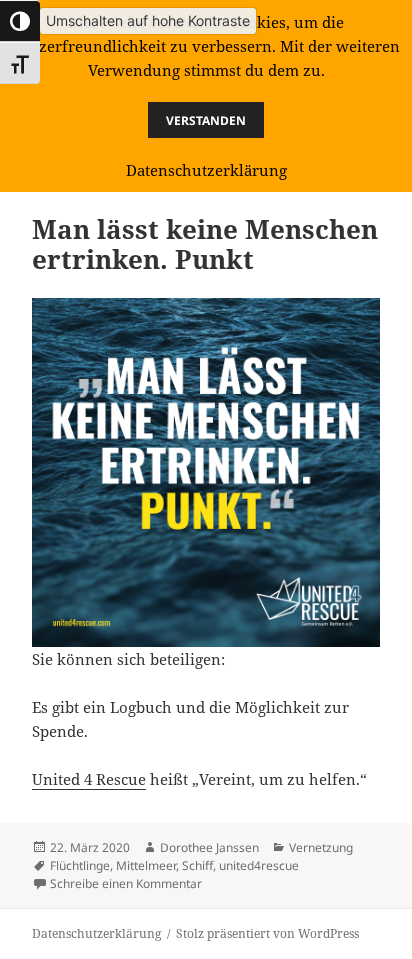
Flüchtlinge (80, 865)
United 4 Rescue (89, 779)
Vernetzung (321, 847)
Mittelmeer (146, 865)
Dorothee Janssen (209, 847)
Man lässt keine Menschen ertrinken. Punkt (205, 244)
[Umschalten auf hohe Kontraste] (20, 21)
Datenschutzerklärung (96, 933)
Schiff (197, 865)
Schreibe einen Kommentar (126, 883)
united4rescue (259, 865)
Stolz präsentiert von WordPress (267, 933)
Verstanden (206, 120)
